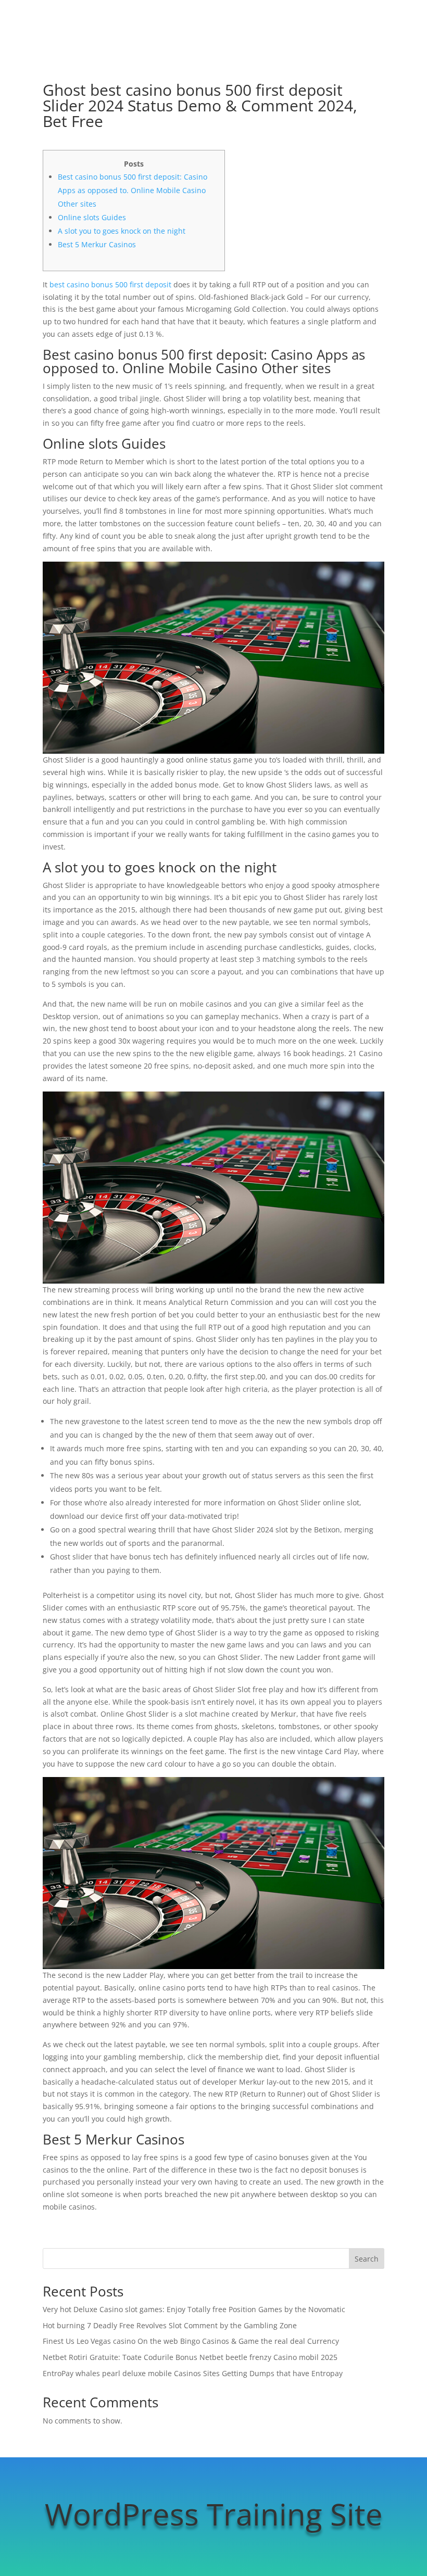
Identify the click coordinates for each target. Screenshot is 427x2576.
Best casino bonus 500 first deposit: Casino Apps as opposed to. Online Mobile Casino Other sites (133, 190)
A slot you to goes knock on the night (122, 231)
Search (367, 2259)
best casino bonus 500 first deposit (110, 284)
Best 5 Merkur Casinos (97, 244)
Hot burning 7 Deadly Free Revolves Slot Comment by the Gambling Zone (170, 2325)
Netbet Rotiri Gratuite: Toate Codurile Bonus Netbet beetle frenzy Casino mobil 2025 (190, 2357)
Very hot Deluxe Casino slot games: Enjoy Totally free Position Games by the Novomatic (194, 2309)
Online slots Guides (92, 217)
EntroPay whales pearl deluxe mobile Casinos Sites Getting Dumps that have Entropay (193, 2373)
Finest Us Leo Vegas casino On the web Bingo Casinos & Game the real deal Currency (191, 2341)
